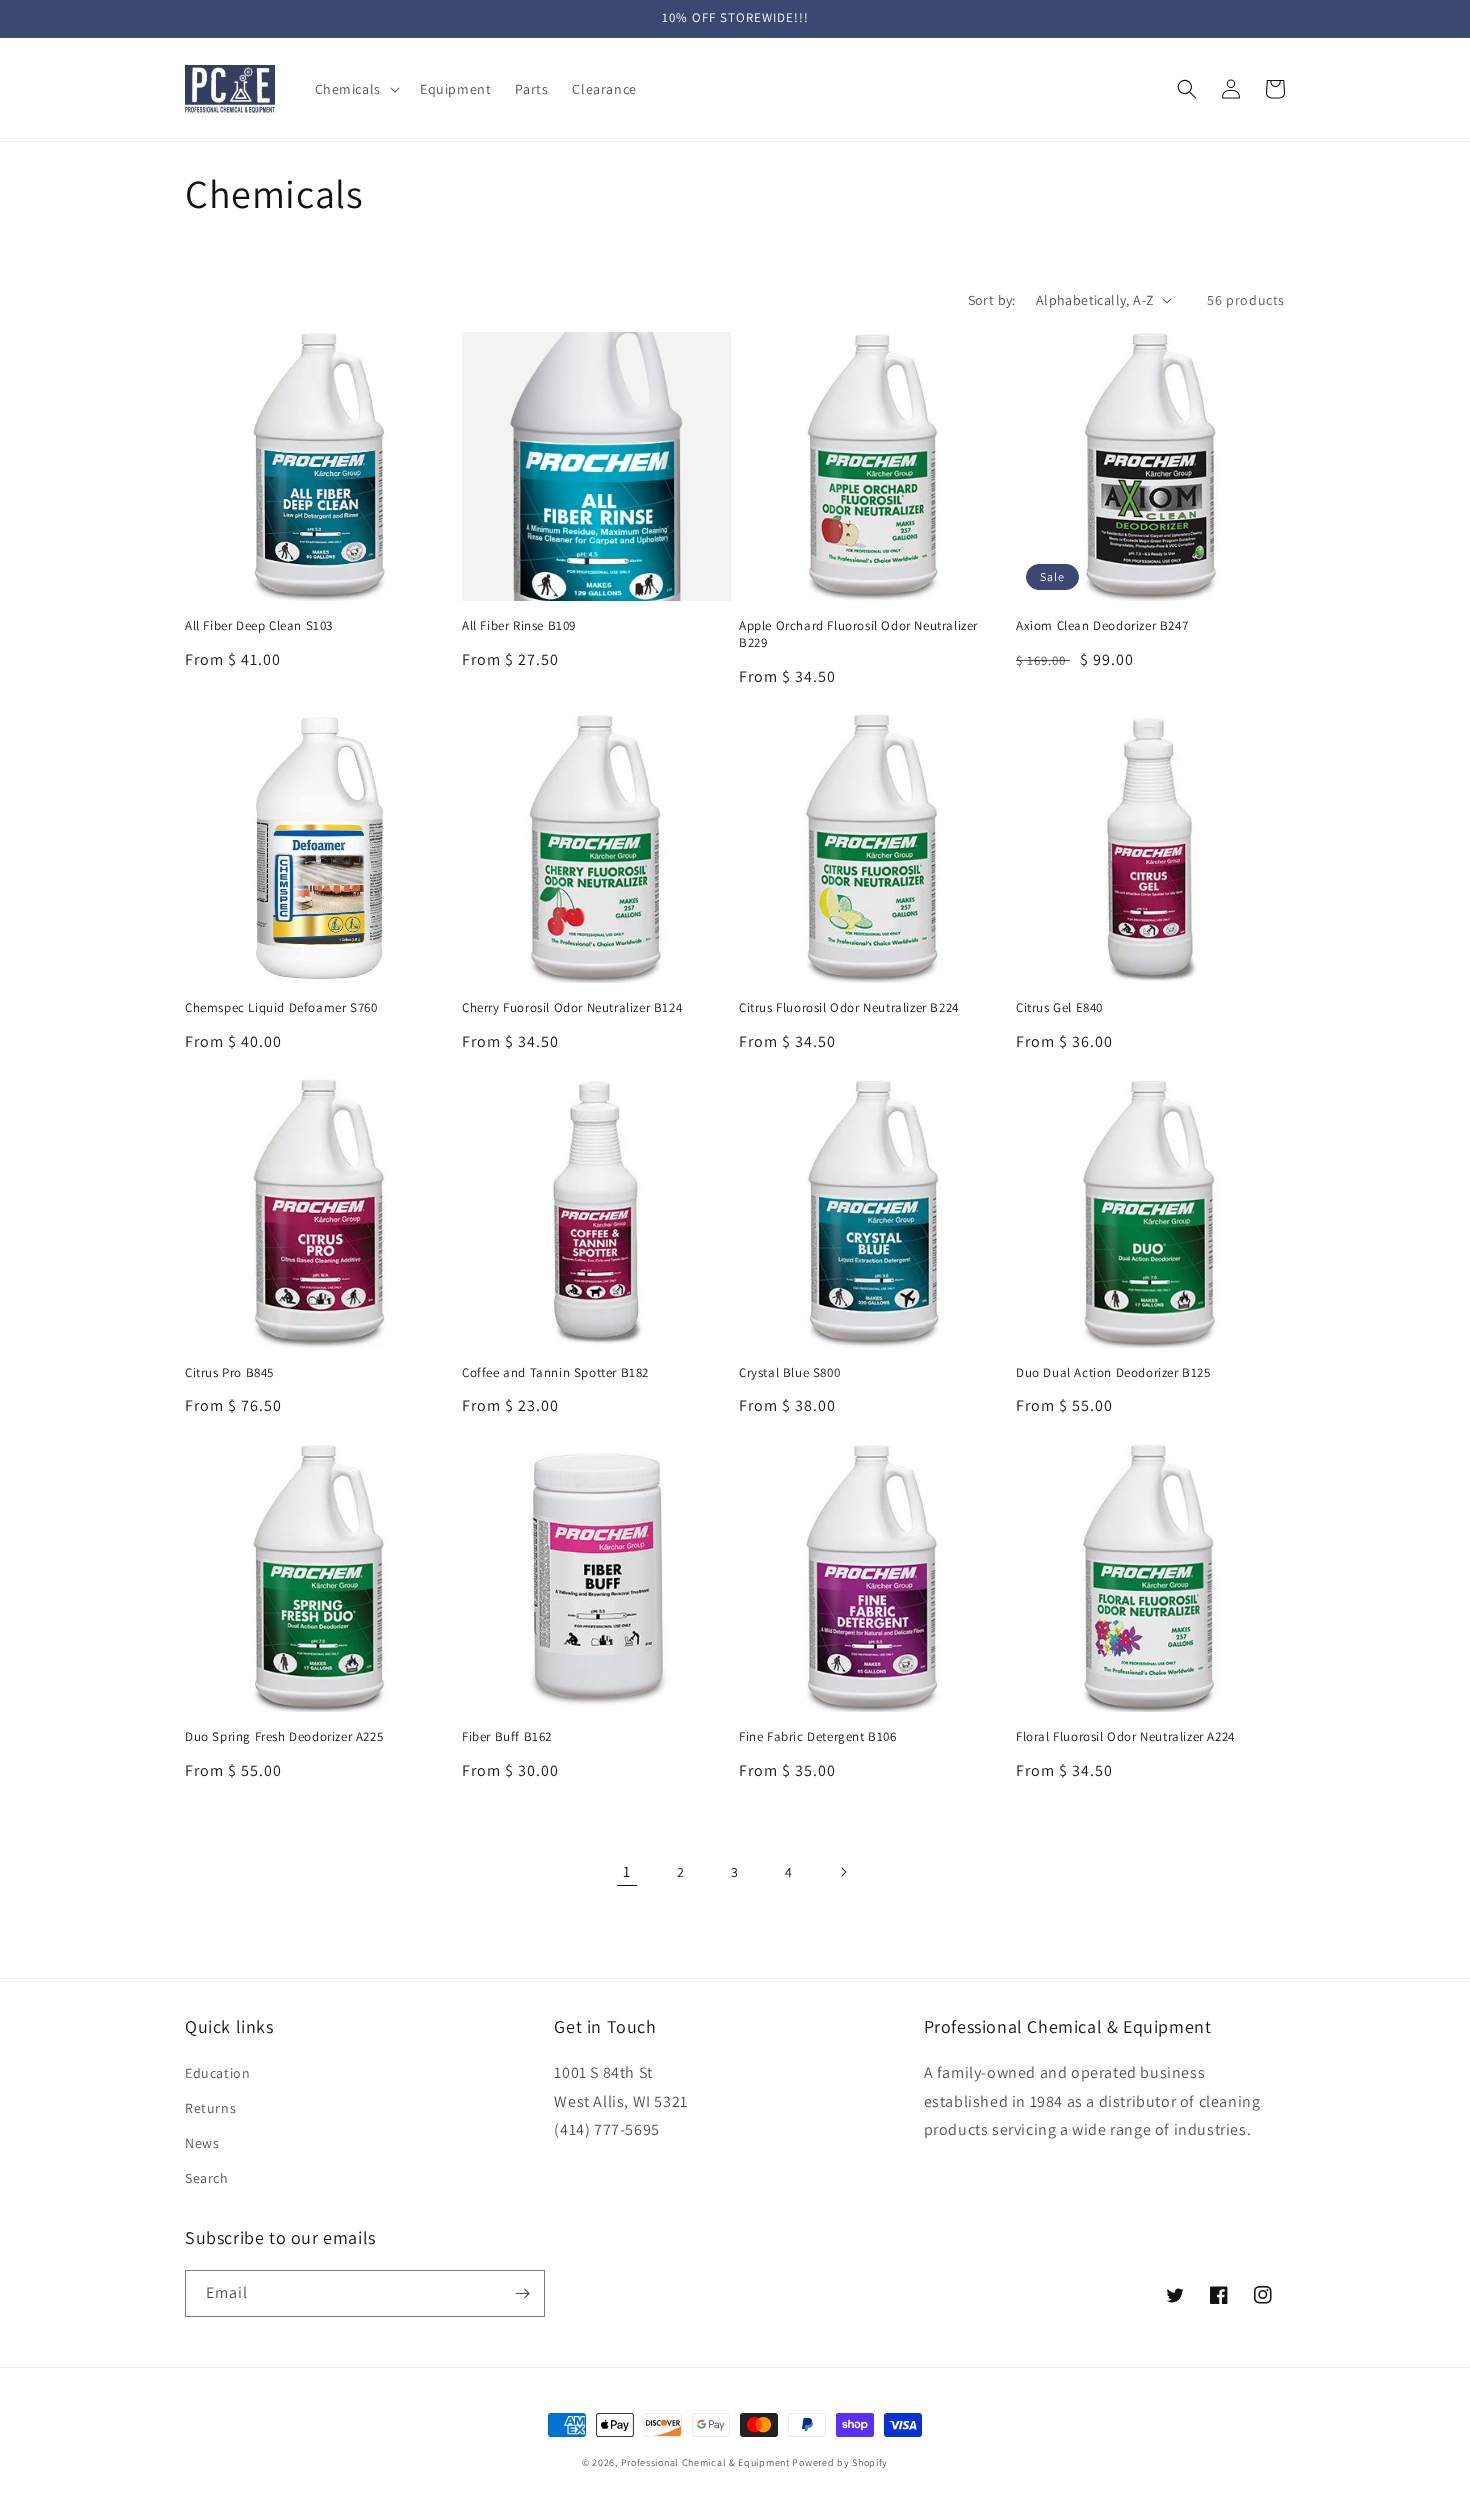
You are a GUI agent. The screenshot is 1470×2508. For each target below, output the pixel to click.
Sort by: (992, 300)
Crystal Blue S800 (789, 1373)
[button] (355, 89)
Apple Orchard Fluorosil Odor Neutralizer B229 (858, 634)
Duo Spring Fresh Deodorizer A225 (284, 1737)
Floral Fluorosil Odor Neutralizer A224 (1125, 1737)
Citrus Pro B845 (229, 1373)
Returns (210, 2108)
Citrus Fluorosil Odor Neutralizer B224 (849, 1008)
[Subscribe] (522, 2293)
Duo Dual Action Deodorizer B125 (1113, 1373)
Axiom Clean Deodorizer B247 (1102, 626)
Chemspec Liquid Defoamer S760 (281, 1008)
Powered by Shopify (840, 2462)
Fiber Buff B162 (507, 1737)
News (202, 2143)
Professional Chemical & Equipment (705, 2462)
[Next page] (843, 1872)
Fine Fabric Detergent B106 (818, 1737)
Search (207, 2178)
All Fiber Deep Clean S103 (259, 626)
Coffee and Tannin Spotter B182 (555, 1373)
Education (217, 2073)
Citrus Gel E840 (1059, 1008)
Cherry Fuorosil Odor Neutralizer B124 (572, 1008)
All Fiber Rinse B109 (519, 626)
